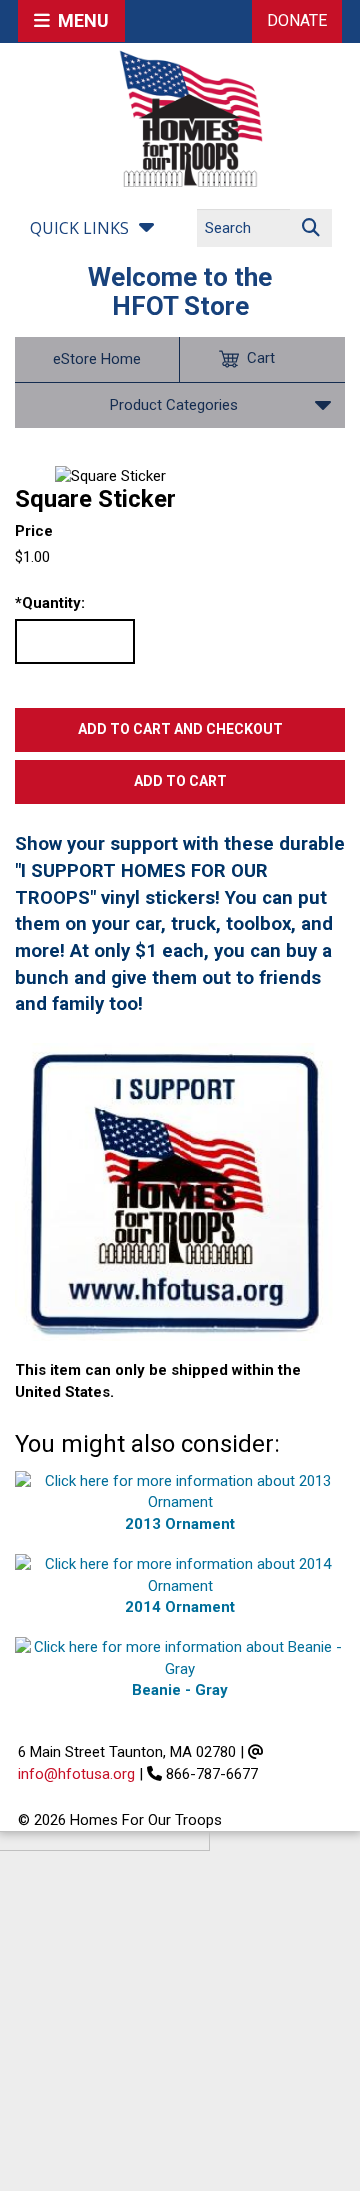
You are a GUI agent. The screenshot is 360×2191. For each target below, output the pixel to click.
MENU (79, 20)
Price (34, 531)
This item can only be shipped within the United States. (158, 1380)
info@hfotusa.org (76, 1774)
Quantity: (50, 603)
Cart (261, 358)
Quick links (79, 228)
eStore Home (97, 359)
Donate (297, 20)
